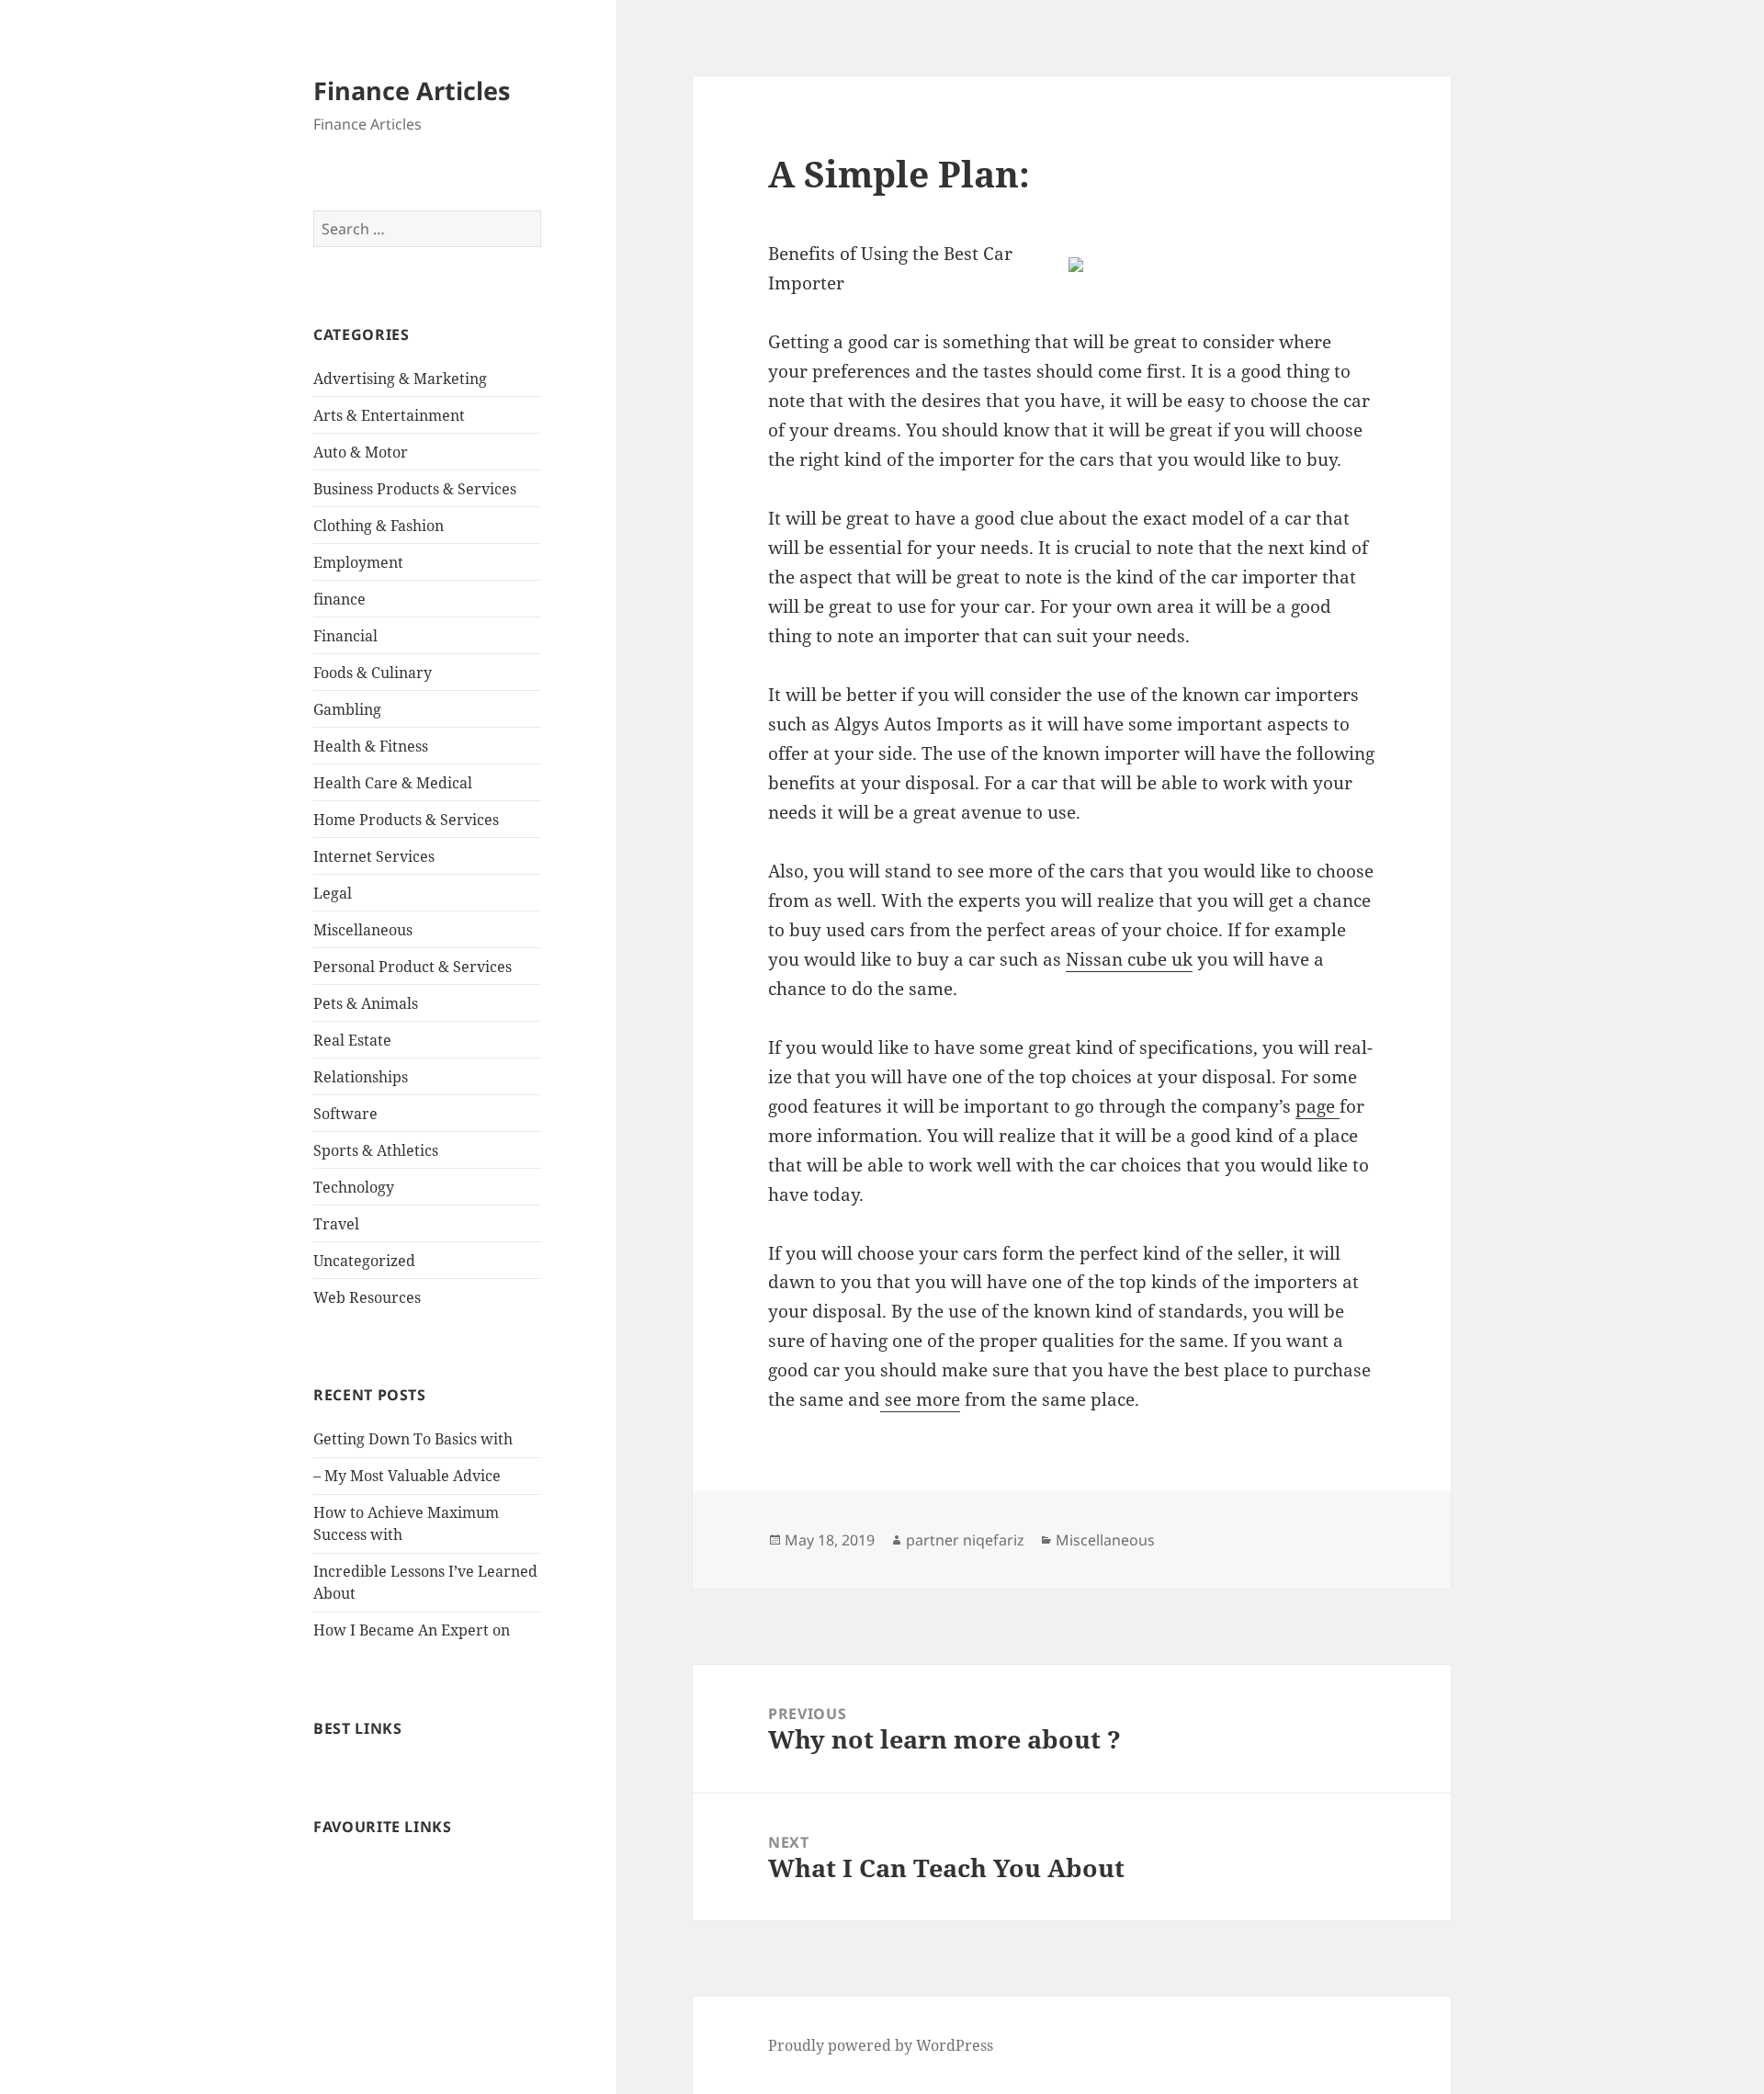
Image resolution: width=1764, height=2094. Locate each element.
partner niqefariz (965, 1540)
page (1317, 1106)
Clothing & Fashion (379, 526)
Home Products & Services (406, 820)
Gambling (347, 709)
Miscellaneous (363, 930)
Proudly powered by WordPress (881, 2045)
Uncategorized (364, 1261)
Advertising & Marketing (400, 379)
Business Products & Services (415, 489)
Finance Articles (412, 91)
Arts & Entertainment (389, 415)
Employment (358, 562)
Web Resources (367, 1297)
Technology (354, 1187)
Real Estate (352, 1040)
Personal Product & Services (413, 967)
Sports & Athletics (376, 1150)
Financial (345, 636)
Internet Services (374, 856)
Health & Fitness (371, 746)
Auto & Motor (361, 452)
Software (345, 1114)
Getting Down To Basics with (413, 1439)
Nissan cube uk (1129, 959)
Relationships (361, 1077)
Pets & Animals (366, 1003)
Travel (336, 1224)
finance (339, 599)
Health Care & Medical (393, 783)
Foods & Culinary (373, 673)
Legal (333, 893)
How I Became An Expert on (412, 1630)
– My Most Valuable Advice (407, 1476)
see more (920, 1399)
